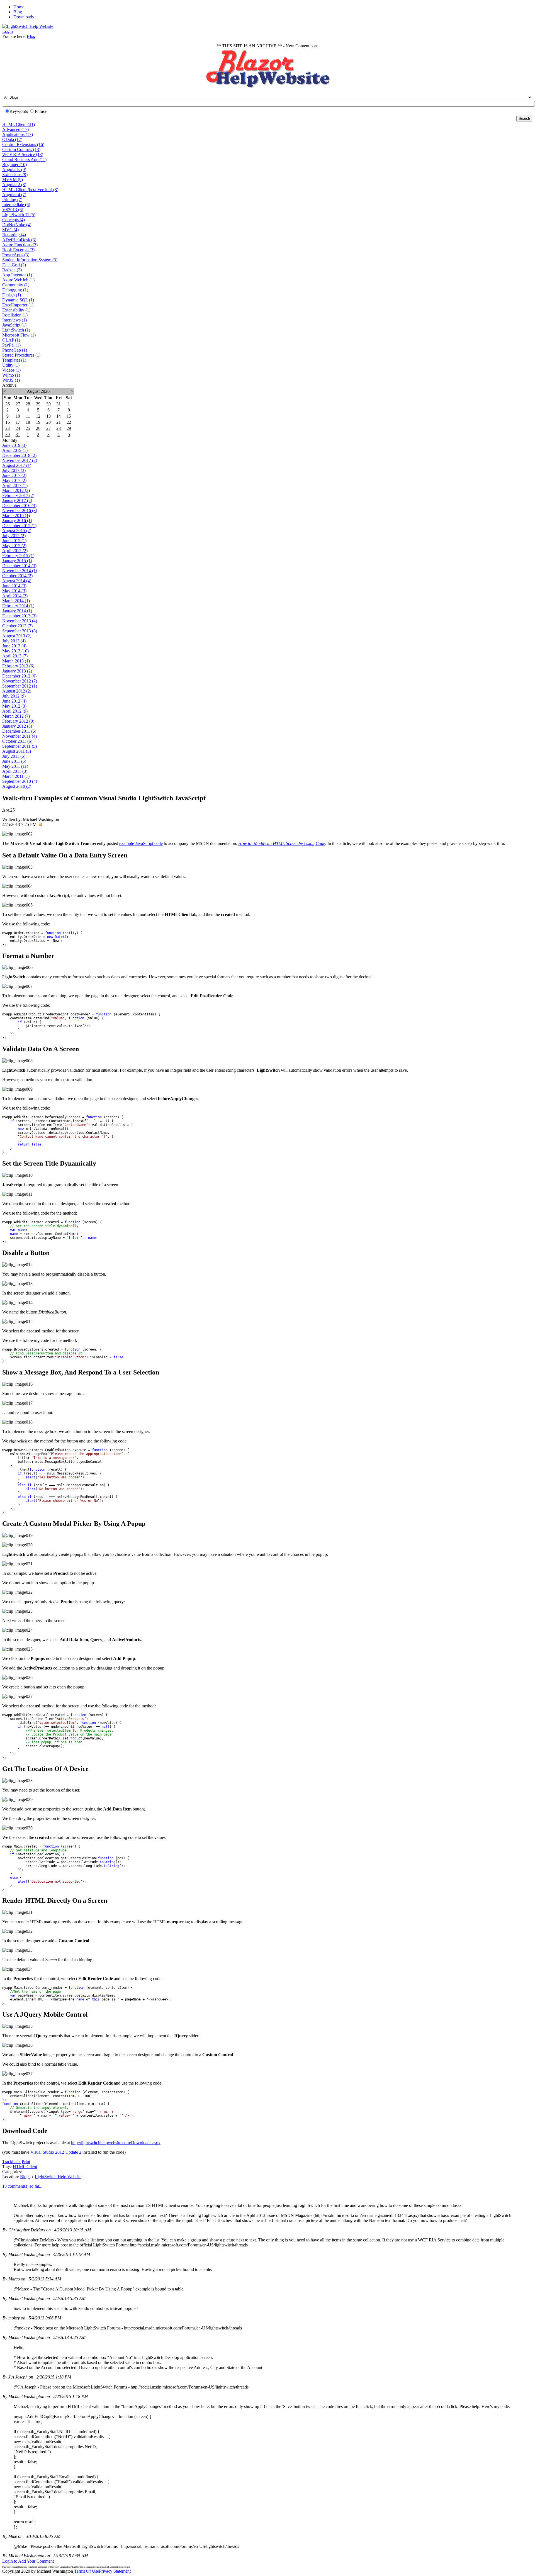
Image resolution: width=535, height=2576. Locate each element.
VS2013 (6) (13, 210)
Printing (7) (12, 200)
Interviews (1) (14, 320)
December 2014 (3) (19, 566)
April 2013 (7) (15, 656)
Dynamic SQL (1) (18, 300)
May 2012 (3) (14, 706)
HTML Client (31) (19, 124)
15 (69, 416)
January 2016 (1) (17, 521)
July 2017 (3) (14, 470)
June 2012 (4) (14, 701)
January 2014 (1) (17, 611)
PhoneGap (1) (15, 350)
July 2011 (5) (14, 756)
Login (8, 31)
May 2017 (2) (14, 480)
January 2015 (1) (17, 561)
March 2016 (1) (16, 516)
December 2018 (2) (19, 455)
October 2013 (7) (17, 626)
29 (38, 404)
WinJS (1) (11, 380)
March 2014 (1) (16, 601)
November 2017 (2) (20, 460)
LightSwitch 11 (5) (19, 215)
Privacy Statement (115, 2571)
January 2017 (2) (17, 500)
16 (8, 422)
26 (8, 404)
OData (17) (12, 139)
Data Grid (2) (14, 265)
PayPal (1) (11, 345)
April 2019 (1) (15, 450)
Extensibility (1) (16, 310)
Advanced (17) (15, 129)
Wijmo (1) (11, 375)
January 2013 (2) (17, 671)
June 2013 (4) (14, 646)
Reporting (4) (14, 235)
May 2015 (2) (14, 546)
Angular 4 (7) (14, 195)
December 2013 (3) (19, 616)
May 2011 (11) (15, 766)
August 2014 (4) (17, 581)
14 (59, 416)
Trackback (11, 2162)
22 (69, 422)
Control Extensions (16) (23, 144)
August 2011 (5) (17, 751)
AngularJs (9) (14, 170)
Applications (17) (18, 134)
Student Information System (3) (30, 260)
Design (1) (12, 295)
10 (18, 416)
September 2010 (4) (20, 781)
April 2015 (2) (15, 551)
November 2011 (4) (20, 736)
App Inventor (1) (17, 275)
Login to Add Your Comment (28, 2561)
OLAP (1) (11, 340)
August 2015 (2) (17, 531)
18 (28, 422)
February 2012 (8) (18, 721)
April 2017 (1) (15, 485)
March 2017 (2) (16, 490)
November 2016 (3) (20, 510)
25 (28, 428)
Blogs (25, 2177)
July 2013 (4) (14, 641)
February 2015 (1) (18, 556)
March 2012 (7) (16, 716)
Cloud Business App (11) (24, 159)
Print (26, 2162)
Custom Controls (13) (21, 149)
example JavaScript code (141, 843)
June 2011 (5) (14, 761)
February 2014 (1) (18, 606)
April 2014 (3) (15, 596)
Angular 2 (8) (14, 185)
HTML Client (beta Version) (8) (30, 190)
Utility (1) (11, 365)
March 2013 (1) (16, 661)
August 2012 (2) (17, 691)
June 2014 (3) (14, 586)
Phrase (41, 111)
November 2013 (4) (20, 621)
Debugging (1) (15, 290)
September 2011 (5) (20, 746)
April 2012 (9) (15, 711)
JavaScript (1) (14, 325)
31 (59, 404)
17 (18, 422)
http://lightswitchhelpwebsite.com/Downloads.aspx (116, 2143)
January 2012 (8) (17, 726)
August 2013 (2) (17, 636)
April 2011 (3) (15, 771)
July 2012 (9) (14, 696)
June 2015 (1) (14, 541)
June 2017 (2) (14, 475)
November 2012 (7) (20, 681)
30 (48, 404)
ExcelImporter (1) (18, 305)
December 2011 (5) (19, 731)
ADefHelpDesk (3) (19, 240)
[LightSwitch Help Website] (28, 26)
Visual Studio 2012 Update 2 (56, 2152)
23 (8, 428)
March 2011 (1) (16, 776)
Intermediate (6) (16, 205)
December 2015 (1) (19, 526)
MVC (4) (10, 230)
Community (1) (16, 285)
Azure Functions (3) (20, 245)
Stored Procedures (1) (21, 355)
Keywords (19, 111)
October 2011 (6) (17, 741)
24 (18, 428)
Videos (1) (11, 370)
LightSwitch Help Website (58, 2177)
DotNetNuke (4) (17, 225)
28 (28, 404)
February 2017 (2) (18, 495)
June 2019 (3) (14, 445)
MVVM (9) (13, 180)
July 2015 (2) (14, 536)
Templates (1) (14, 360)
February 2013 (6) (18, 666)
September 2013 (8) (20, 631)
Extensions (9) (15, 175)
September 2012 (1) (20, 686)
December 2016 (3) (19, 505)
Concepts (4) (14, 220)
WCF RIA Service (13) (23, 154)
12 (38, 416)
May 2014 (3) (14, 591)
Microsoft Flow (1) (19, 335)
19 (38, 422)
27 (18, 404)
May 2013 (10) (15, 651)
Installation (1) (15, 315)
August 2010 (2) (17, 786)
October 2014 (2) (17, 576)
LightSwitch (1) (16, 330)
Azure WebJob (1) (18, 280)
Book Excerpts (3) (18, 250)
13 (48, 416)
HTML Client (25, 2167)
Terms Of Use (87, 2571)
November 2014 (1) (20, 571)
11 (28, 416)
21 (59, 422)
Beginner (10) (14, 164)
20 (48, 422)
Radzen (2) (12, 270)
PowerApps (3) (16, 255)
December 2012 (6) (19, 676)
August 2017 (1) (17, 465)
